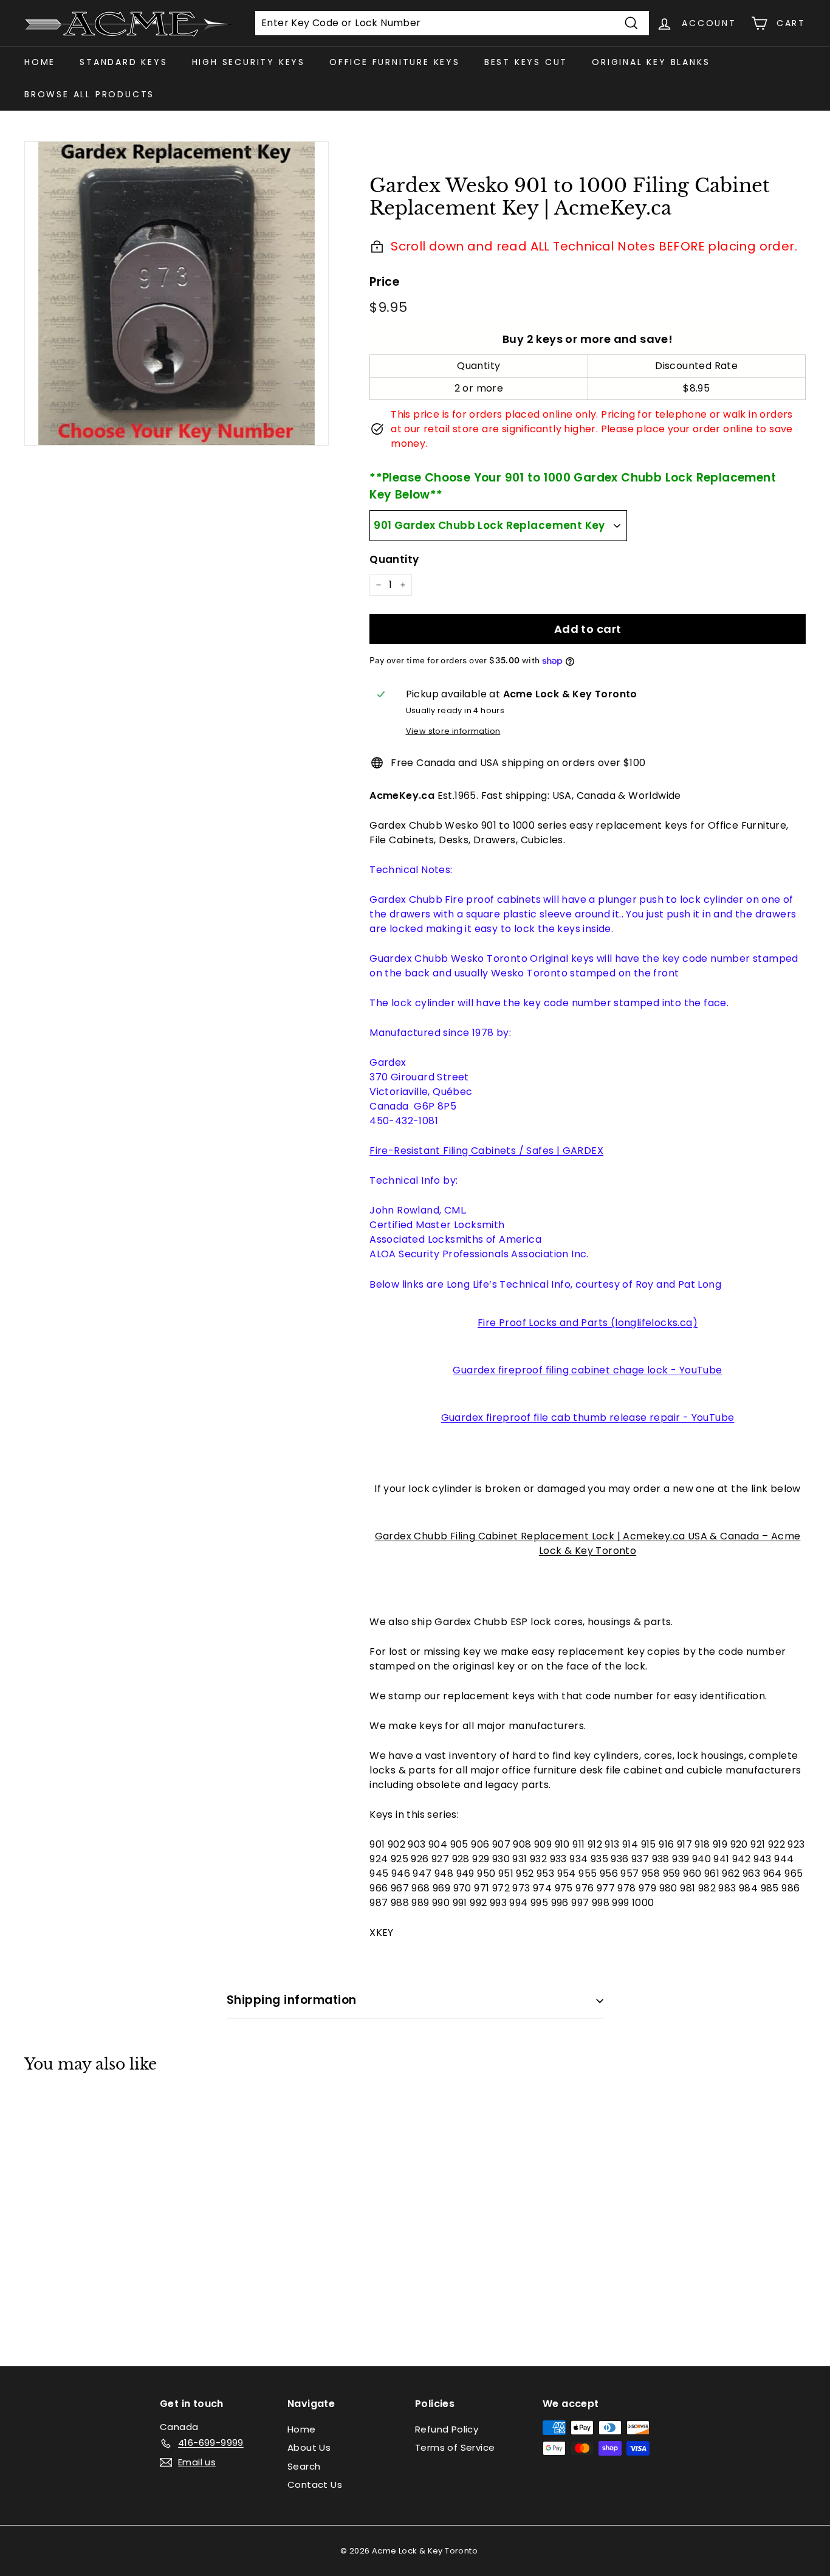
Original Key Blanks (651, 62)
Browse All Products (89, 94)
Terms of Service (455, 2447)
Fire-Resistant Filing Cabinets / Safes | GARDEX (486, 1151)
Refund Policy (447, 2429)
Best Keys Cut (526, 62)
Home (40, 62)
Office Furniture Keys (395, 62)
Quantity (394, 559)
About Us (309, 2447)
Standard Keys (123, 62)
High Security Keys (249, 62)
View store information (453, 731)
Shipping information (292, 2000)
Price (384, 282)
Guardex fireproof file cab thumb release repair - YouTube (588, 1417)
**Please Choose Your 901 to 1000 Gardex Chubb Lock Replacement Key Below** (573, 486)
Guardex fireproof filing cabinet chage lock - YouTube (587, 1370)
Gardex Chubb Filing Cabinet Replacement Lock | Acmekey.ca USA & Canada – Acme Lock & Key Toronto (588, 1543)
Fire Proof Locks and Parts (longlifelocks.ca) (588, 1323)
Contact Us (315, 2484)
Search (304, 2466)
